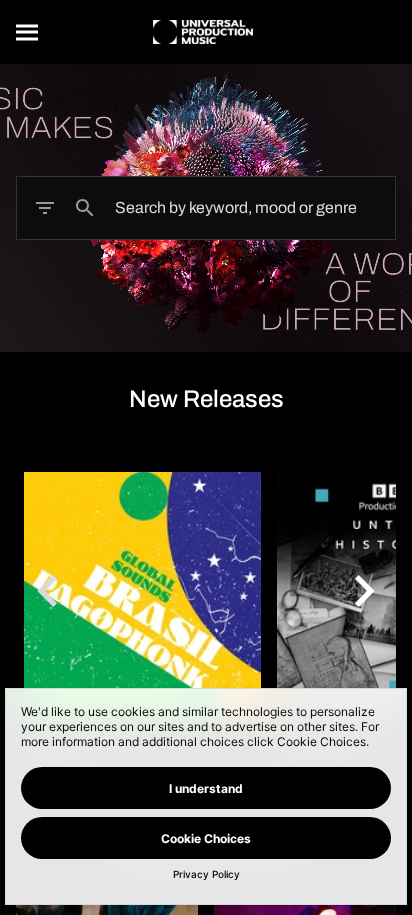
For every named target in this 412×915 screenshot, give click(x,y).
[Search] (28, 32)
